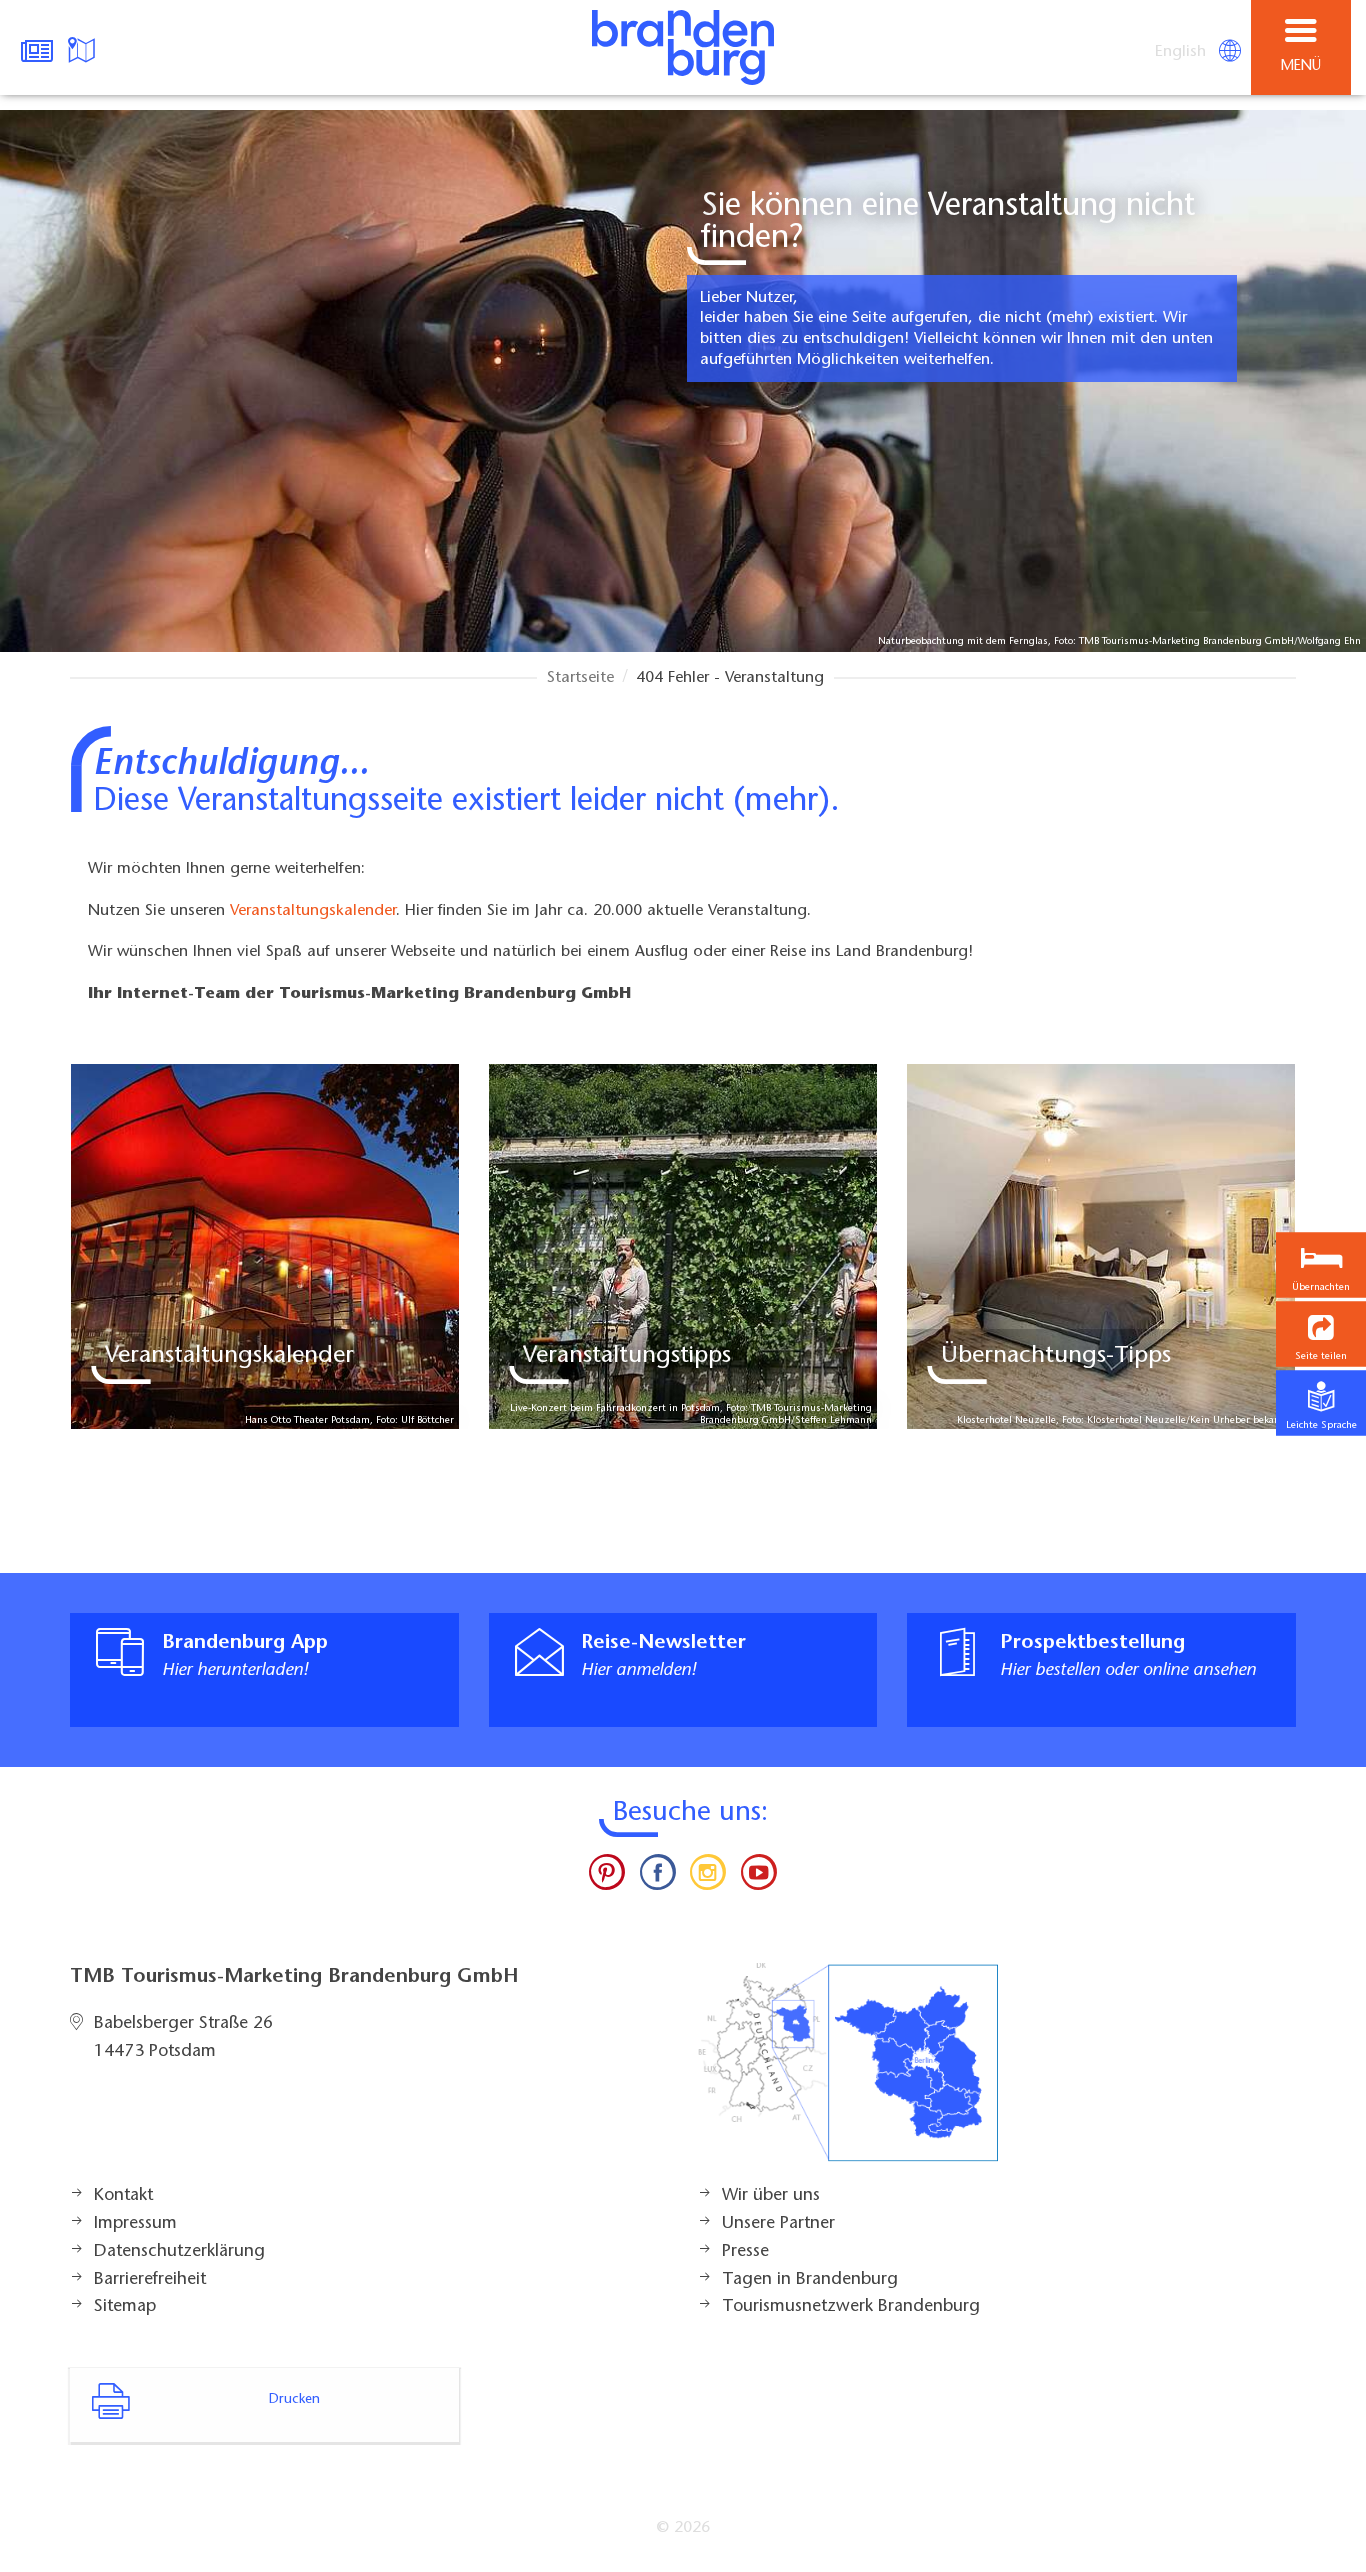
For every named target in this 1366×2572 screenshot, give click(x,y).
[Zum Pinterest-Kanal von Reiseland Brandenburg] (607, 1877)
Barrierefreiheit (150, 2280)
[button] (1321, 1334)
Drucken (294, 2400)
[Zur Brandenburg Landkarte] (848, 2073)
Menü (1301, 66)
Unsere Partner (778, 2224)
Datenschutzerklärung (179, 2252)
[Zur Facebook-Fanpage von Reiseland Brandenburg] (658, 1877)
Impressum (135, 2224)
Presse (745, 2252)
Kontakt (123, 2196)
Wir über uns (771, 2196)
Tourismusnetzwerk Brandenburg (851, 2307)
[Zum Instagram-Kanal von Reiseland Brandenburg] (708, 1877)
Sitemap (125, 2307)
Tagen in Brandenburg (810, 2280)
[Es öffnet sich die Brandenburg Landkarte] (84, 48)
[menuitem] (1182, 52)
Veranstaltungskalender (313, 911)
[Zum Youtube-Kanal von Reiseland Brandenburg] (758, 1877)
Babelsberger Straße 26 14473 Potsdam (183, 2038)
